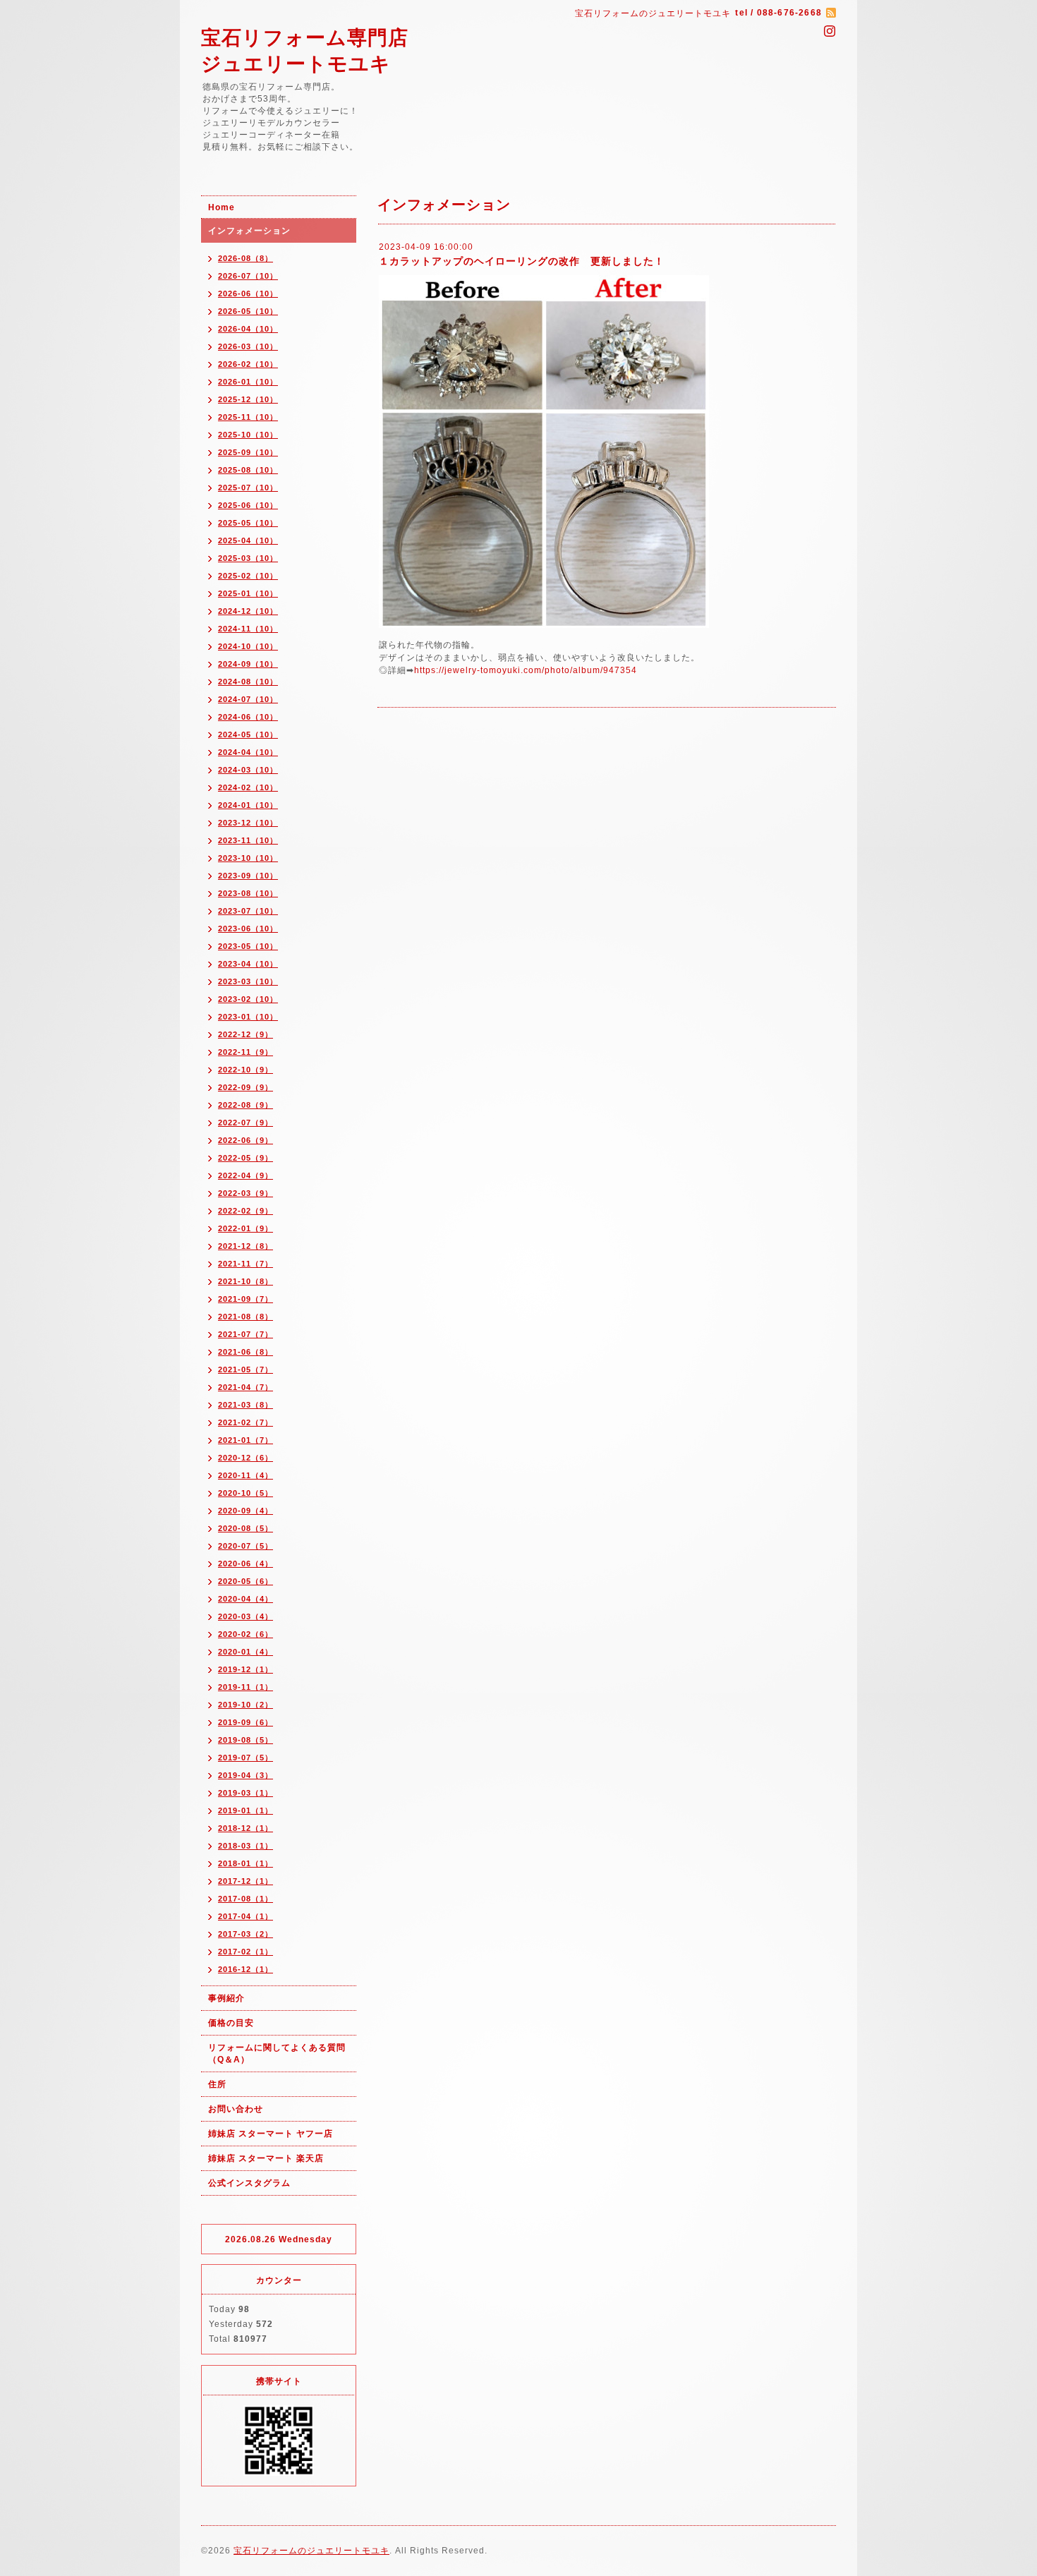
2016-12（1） (245, 1969)
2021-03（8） (245, 1405)
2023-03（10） (248, 981)
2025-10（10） (248, 435)
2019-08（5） (245, 1740)
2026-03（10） (248, 346)
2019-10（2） (245, 1705)
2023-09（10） (248, 876)
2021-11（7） (245, 1264)
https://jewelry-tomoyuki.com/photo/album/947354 (526, 670)
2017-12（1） (245, 1881)
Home (222, 207)
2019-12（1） (245, 1669)
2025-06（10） (248, 505)
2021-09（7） (245, 1299)
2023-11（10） (248, 840)
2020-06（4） (245, 1564)
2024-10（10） (248, 646)
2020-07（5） (245, 1546)
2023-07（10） (248, 911)
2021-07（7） (245, 1334)
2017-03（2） (245, 1934)
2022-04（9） (245, 1175)
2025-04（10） (248, 540)
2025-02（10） (248, 576)
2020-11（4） (245, 1475)
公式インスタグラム (249, 2183)
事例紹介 (226, 1998)
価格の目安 (231, 2023)
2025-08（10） (248, 470)
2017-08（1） (245, 1899)
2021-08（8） (245, 1317)
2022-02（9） (245, 1211)
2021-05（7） (245, 1369)
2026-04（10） (248, 329)
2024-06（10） (248, 717)
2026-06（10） (248, 294)
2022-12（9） (245, 1034)
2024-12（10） (248, 611)
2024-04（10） (248, 752)
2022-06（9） (245, 1140)
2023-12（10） (248, 823)
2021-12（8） (245, 1246)
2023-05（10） (248, 946)
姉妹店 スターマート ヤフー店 (271, 2134)
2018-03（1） (245, 1846)
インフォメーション (249, 231)
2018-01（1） (245, 1863)
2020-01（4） (245, 1652)
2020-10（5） (245, 1493)
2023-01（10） (248, 1017)
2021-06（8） (245, 1352)
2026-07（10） (248, 276)
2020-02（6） (245, 1634)
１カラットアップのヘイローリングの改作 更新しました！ (522, 261)
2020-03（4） (245, 1616)
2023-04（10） (248, 964)
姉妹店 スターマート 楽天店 (266, 2158)
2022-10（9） (245, 1070)
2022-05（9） (245, 1158)
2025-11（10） (248, 417)
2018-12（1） (245, 1828)
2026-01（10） (248, 382)
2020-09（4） (245, 1511)
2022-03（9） (245, 1193)
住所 (217, 2084)
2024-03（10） (248, 770)
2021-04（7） (245, 1387)
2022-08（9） (245, 1105)
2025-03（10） (248, 558)
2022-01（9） (245, 1228)
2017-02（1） (245, 1952)
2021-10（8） (245, 1281)
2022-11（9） (245, 1052)
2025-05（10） (248, 523)
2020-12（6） (245, 1458)
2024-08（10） (248, 682)
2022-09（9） (245, 1087)
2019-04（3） (245, 1775)
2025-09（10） (248, 452)
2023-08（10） (248, 893)
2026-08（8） (245, 258)
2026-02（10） (248, 364)
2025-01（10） (248, 593)
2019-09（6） (245, 1722)
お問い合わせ (236, 2109)
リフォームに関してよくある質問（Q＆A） (277, 2054)
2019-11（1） (245, 1687)
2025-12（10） (248, 399)
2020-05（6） (245, 1581)
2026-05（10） (248, 311)
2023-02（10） (248, 999)
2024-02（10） (248, 787)
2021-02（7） (245, 1422)
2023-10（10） (248, 858)
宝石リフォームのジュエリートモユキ (311, 2551)
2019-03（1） (245, 1793)
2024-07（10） (248, 699)
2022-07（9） (245, 1123)
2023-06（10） (248, 929)
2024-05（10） (248, 734)
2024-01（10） (248, 805)
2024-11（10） (248, 629)
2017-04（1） (245, 1916)
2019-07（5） (245, 1758)
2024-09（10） (248, 664)
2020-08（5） (245, 1528)
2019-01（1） (245, 1810)
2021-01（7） (245, 1440)
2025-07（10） (248, 488)
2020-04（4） (245, 1599)
